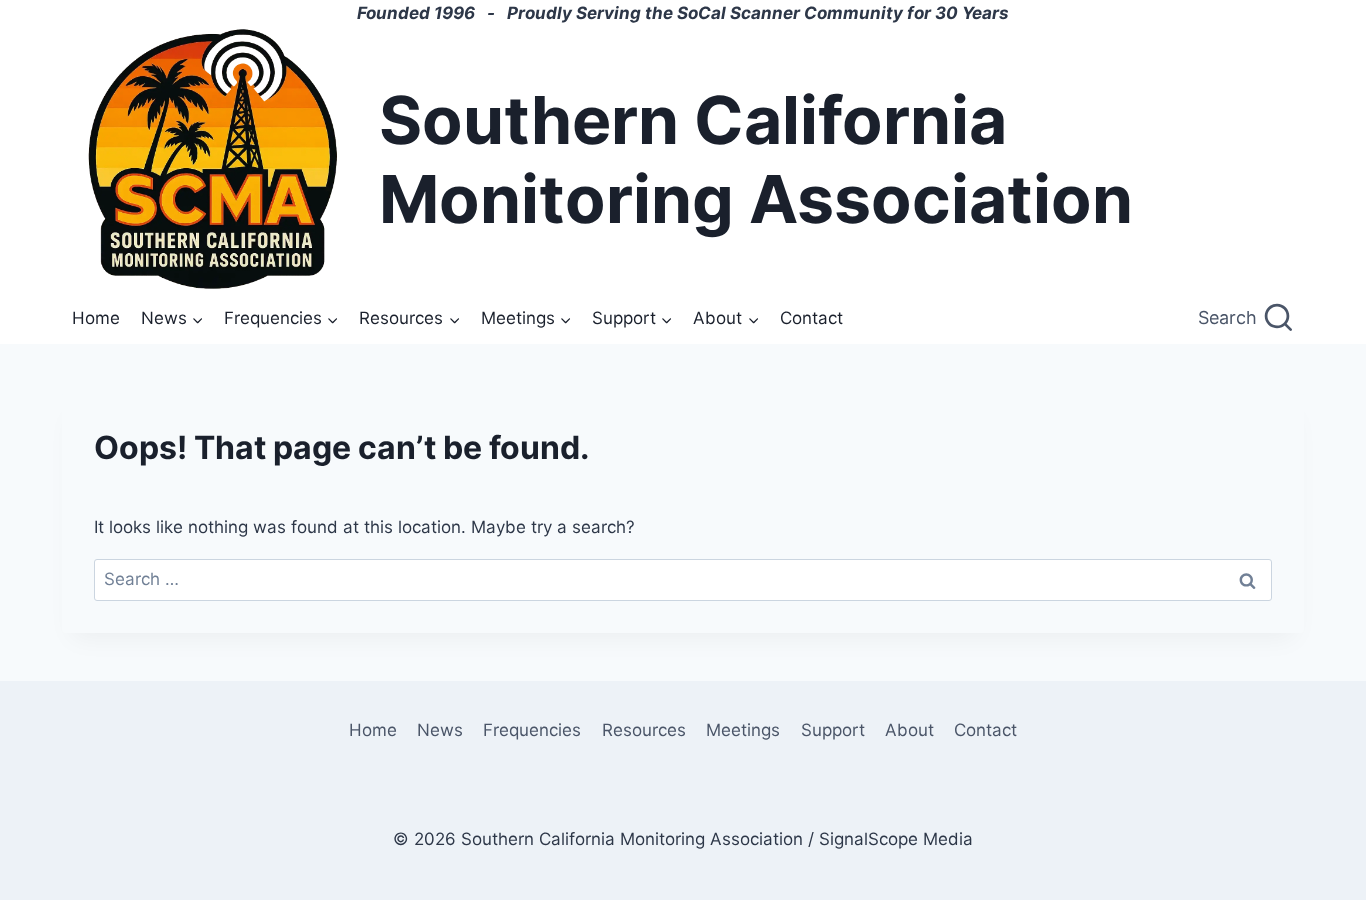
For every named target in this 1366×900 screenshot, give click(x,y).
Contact (811, 318)
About (909, 730)
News (440, 730)
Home (96, 318)
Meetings (743, 730)
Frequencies (532, 730)
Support (833, 730)
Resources (644, 730)
